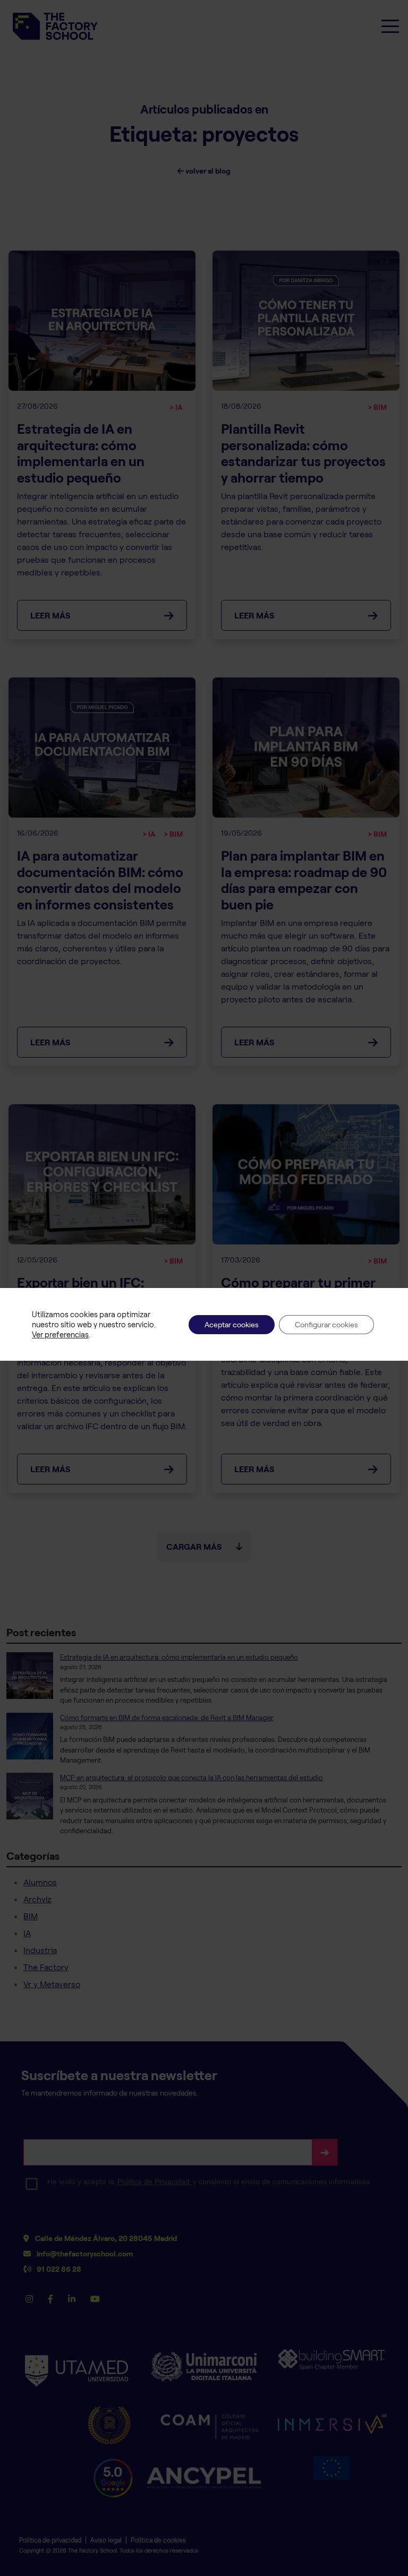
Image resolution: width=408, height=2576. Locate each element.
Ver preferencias (60, 1334)
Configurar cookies (326, 1324)
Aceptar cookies (232, 1324)
